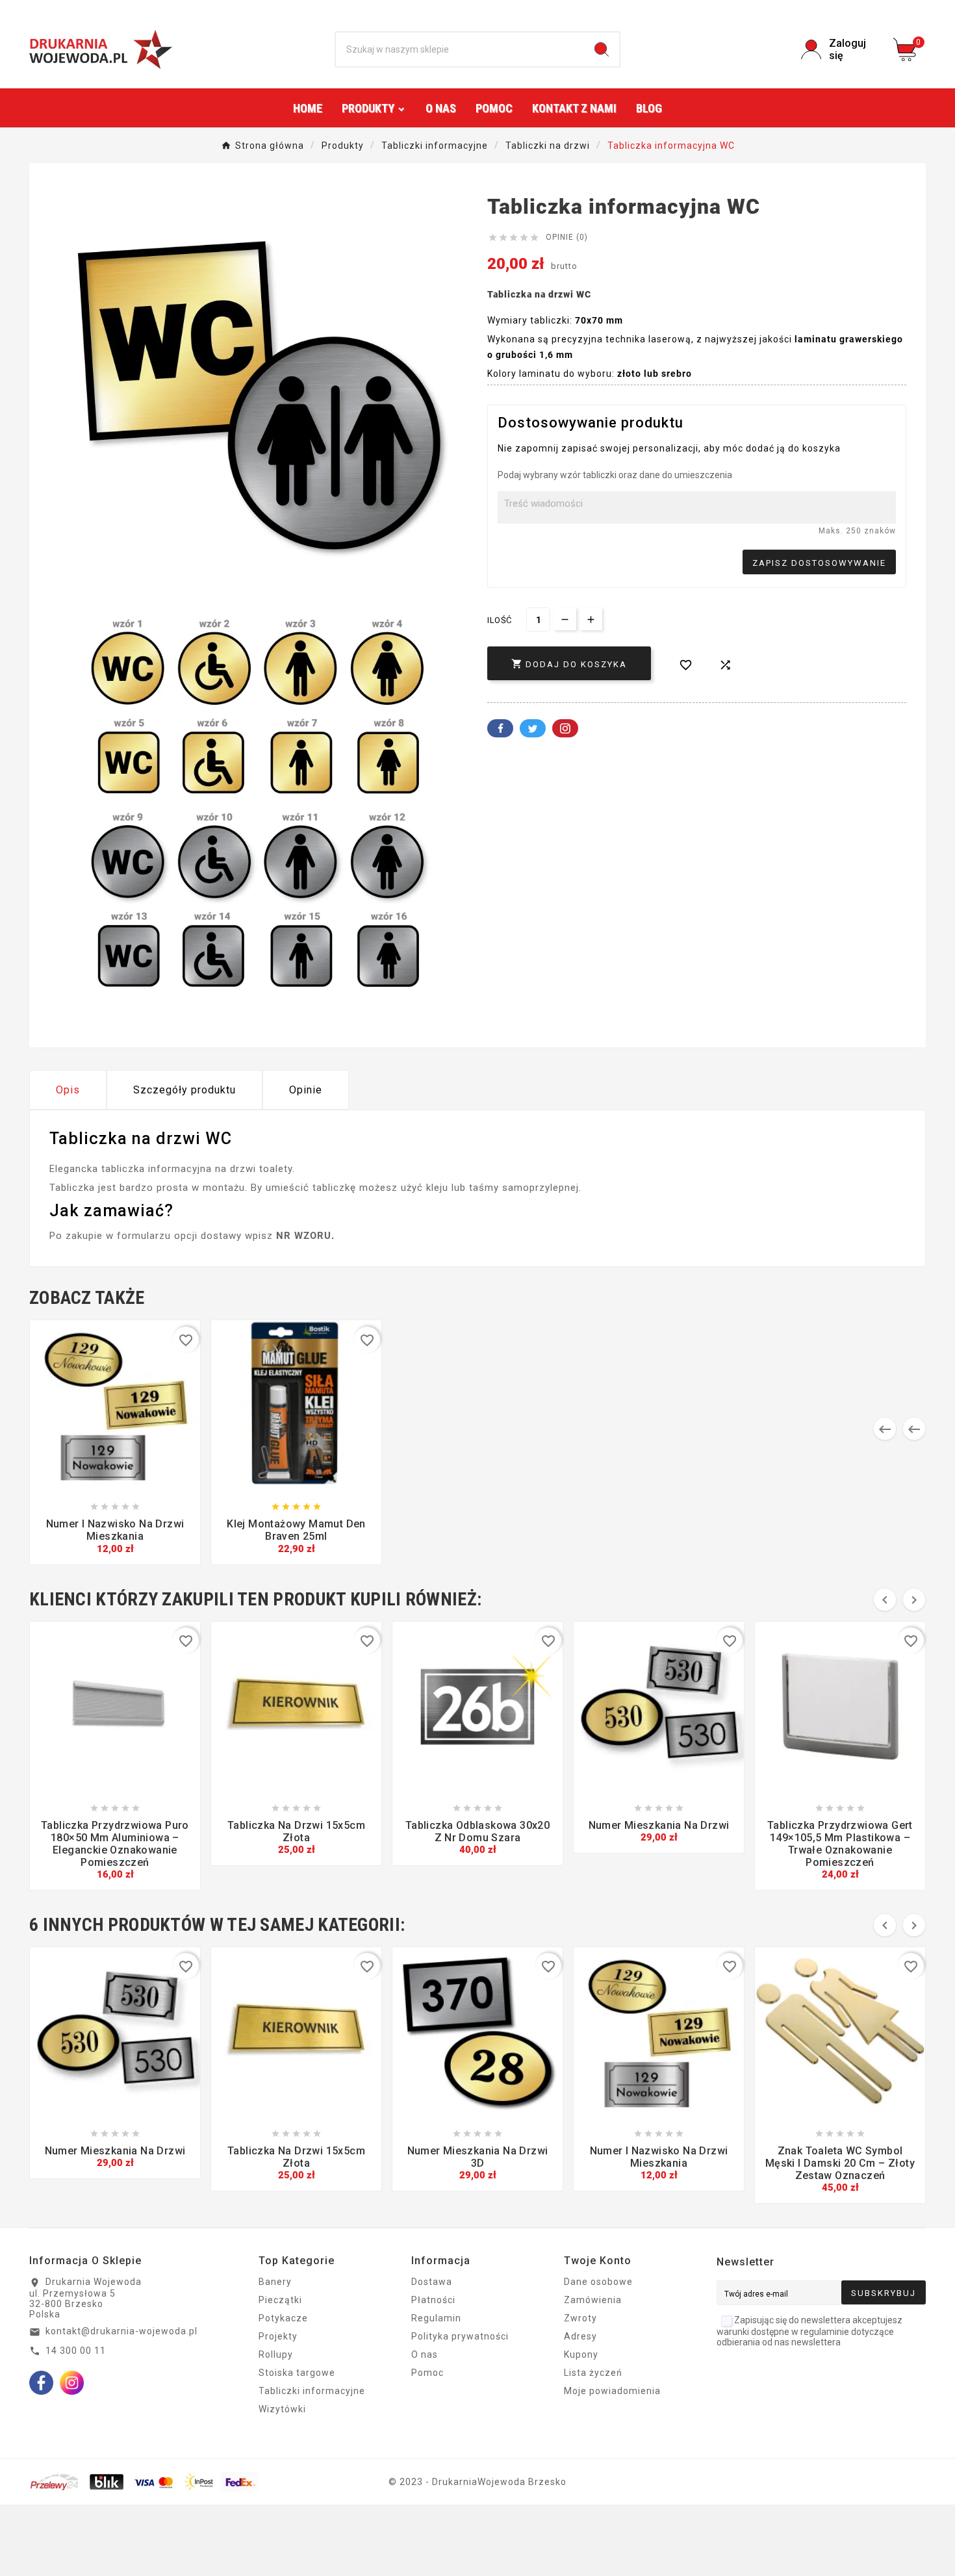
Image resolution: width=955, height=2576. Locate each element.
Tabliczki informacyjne (312, 2391)
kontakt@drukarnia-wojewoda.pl (121, 2331)
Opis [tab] (68, 1090)
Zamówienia (593, 2300)
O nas (425, 2354)
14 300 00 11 (76, 2351)
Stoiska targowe (297, 2373)
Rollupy (276, 2354)
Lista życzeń (593, 2373)
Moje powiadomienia (612, 2391)
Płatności (433, 2300)
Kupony (581, 2354)
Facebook (500, 728)
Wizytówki (282, 2409)
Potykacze (283, 2318)
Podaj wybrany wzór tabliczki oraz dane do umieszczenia (615, 475)
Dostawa (432, 2282)
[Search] (602, 49)
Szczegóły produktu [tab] (185, 1090)
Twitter (533, 728)
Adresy (580, 2336)
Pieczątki (280, 2300)
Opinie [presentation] (306, 1090)
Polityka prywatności (460, 2336)
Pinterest (565, 728)
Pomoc (427, 2373)
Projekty (278, 2336)
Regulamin (436, 2318)
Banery (275, 2282)
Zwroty (580, 2318)
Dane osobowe (598, 2282)
